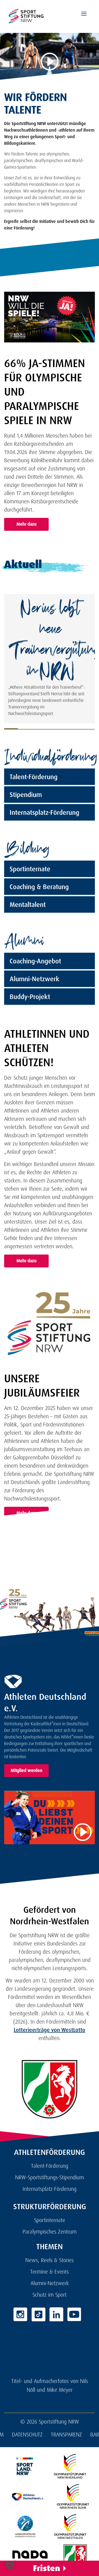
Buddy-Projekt (30, 997)
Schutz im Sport (50, 2295)
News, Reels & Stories (50, 2260)
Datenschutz (27, 2435)
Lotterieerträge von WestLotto (50, 2030)
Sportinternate (30, 869)
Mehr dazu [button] (27, 524)
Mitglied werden (27, 1770)
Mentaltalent (28, 905)
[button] (10, 2566)
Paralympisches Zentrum (50, 2232)
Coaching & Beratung (39, 887)
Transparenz (66, 2435)
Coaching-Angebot (35, 961)
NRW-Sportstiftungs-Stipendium (50, 2177)
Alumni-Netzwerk (35, 979)
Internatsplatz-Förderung (44, 812)
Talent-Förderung (34, 777)
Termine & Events (50, 2272)
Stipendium (26, 795)
